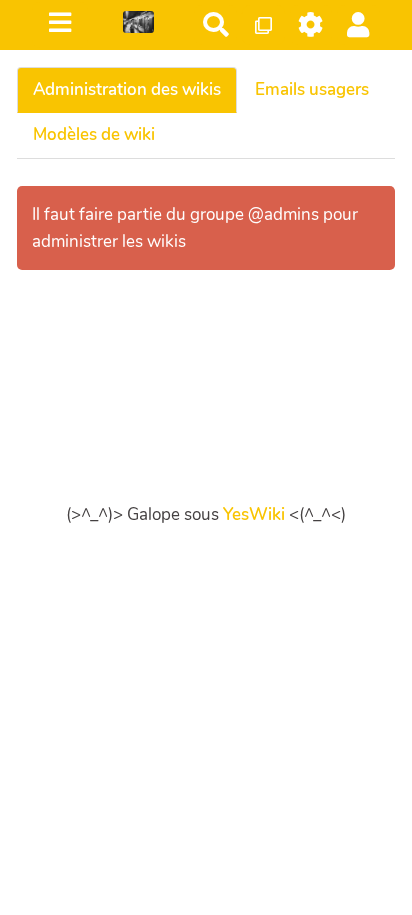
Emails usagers (312, 89)
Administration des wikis (127, 89)
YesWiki (254, 514)
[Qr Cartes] (263, 24)
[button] (358, 24)
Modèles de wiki (94, 134)
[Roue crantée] (311, 24)
